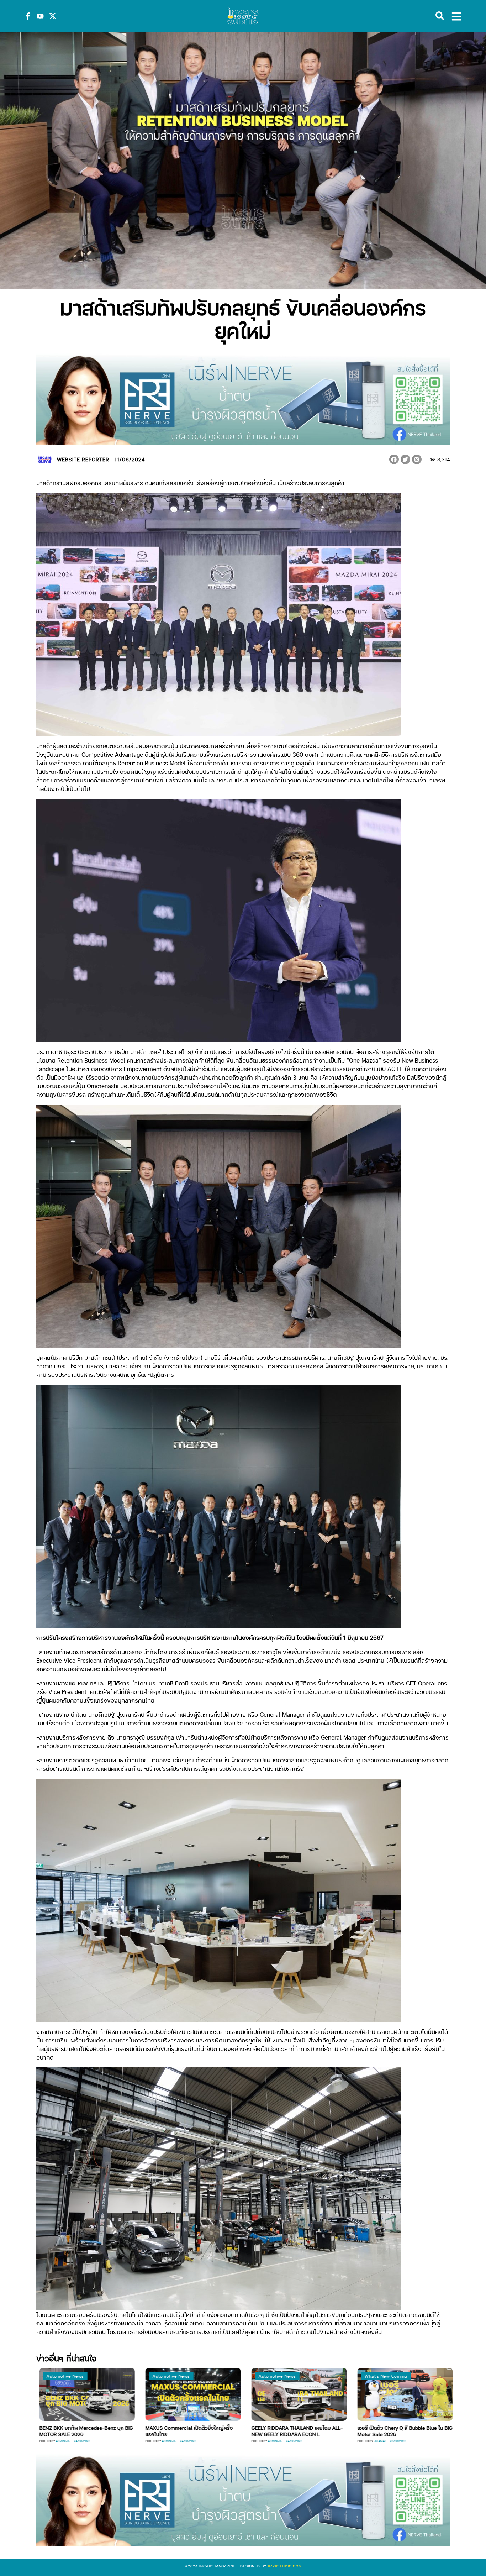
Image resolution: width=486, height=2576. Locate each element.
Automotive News (62, 2376)
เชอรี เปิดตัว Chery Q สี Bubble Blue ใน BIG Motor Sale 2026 (296, 2431)
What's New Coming (277, 2376)
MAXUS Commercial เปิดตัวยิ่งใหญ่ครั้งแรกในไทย (80, 2431)
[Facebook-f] (28, 16)
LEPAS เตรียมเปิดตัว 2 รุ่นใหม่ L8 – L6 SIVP (401, 2428)
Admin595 (60, 2441)
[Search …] (440, 16)
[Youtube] (40, 16)
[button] (394, 459)
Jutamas (271, 2441)
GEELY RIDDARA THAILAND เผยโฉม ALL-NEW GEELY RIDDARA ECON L (188, 2431)
